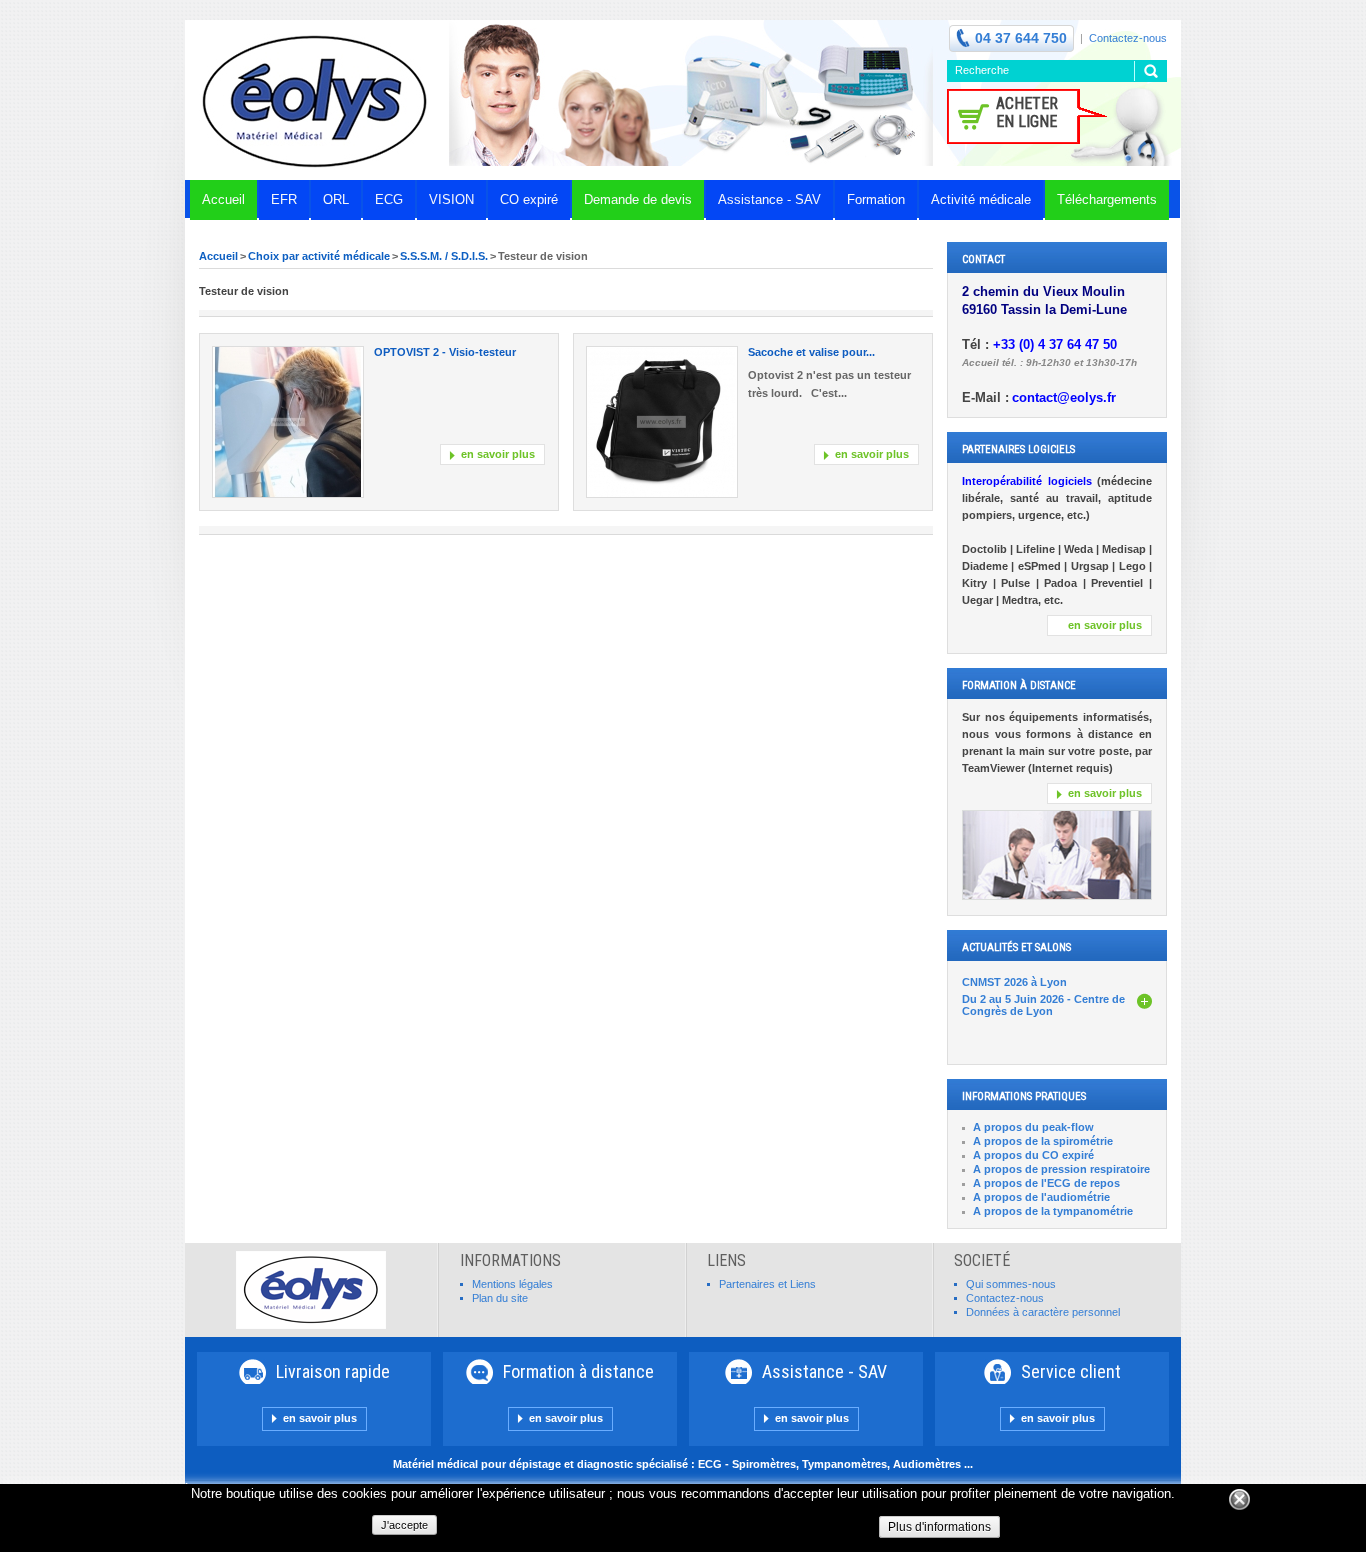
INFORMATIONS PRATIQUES (1024, 1096)
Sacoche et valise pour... (811, 352)
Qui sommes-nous (1011, 1284)
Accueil (218, 256)
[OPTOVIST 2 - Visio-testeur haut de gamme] (288, 422)
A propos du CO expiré (1033, 1155)
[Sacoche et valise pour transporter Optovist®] (662, 422)
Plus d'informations (939, 1527)
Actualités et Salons (1016, 947)
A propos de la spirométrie (1043, 1141)
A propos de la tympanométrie (1053, 1211)
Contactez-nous (1128, 38)
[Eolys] (317, 100)
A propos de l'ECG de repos (1046, 1183)
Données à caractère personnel (1043, 1312)
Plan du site (500, 1298)
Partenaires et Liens (767, 1284)
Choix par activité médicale (319, 256)
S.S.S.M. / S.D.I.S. (444, 256)
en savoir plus (498, 454)
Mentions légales (512, 1284)
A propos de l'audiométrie (1041, 1197)
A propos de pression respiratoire (1061, 1169)
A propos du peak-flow (1033, 1127)
